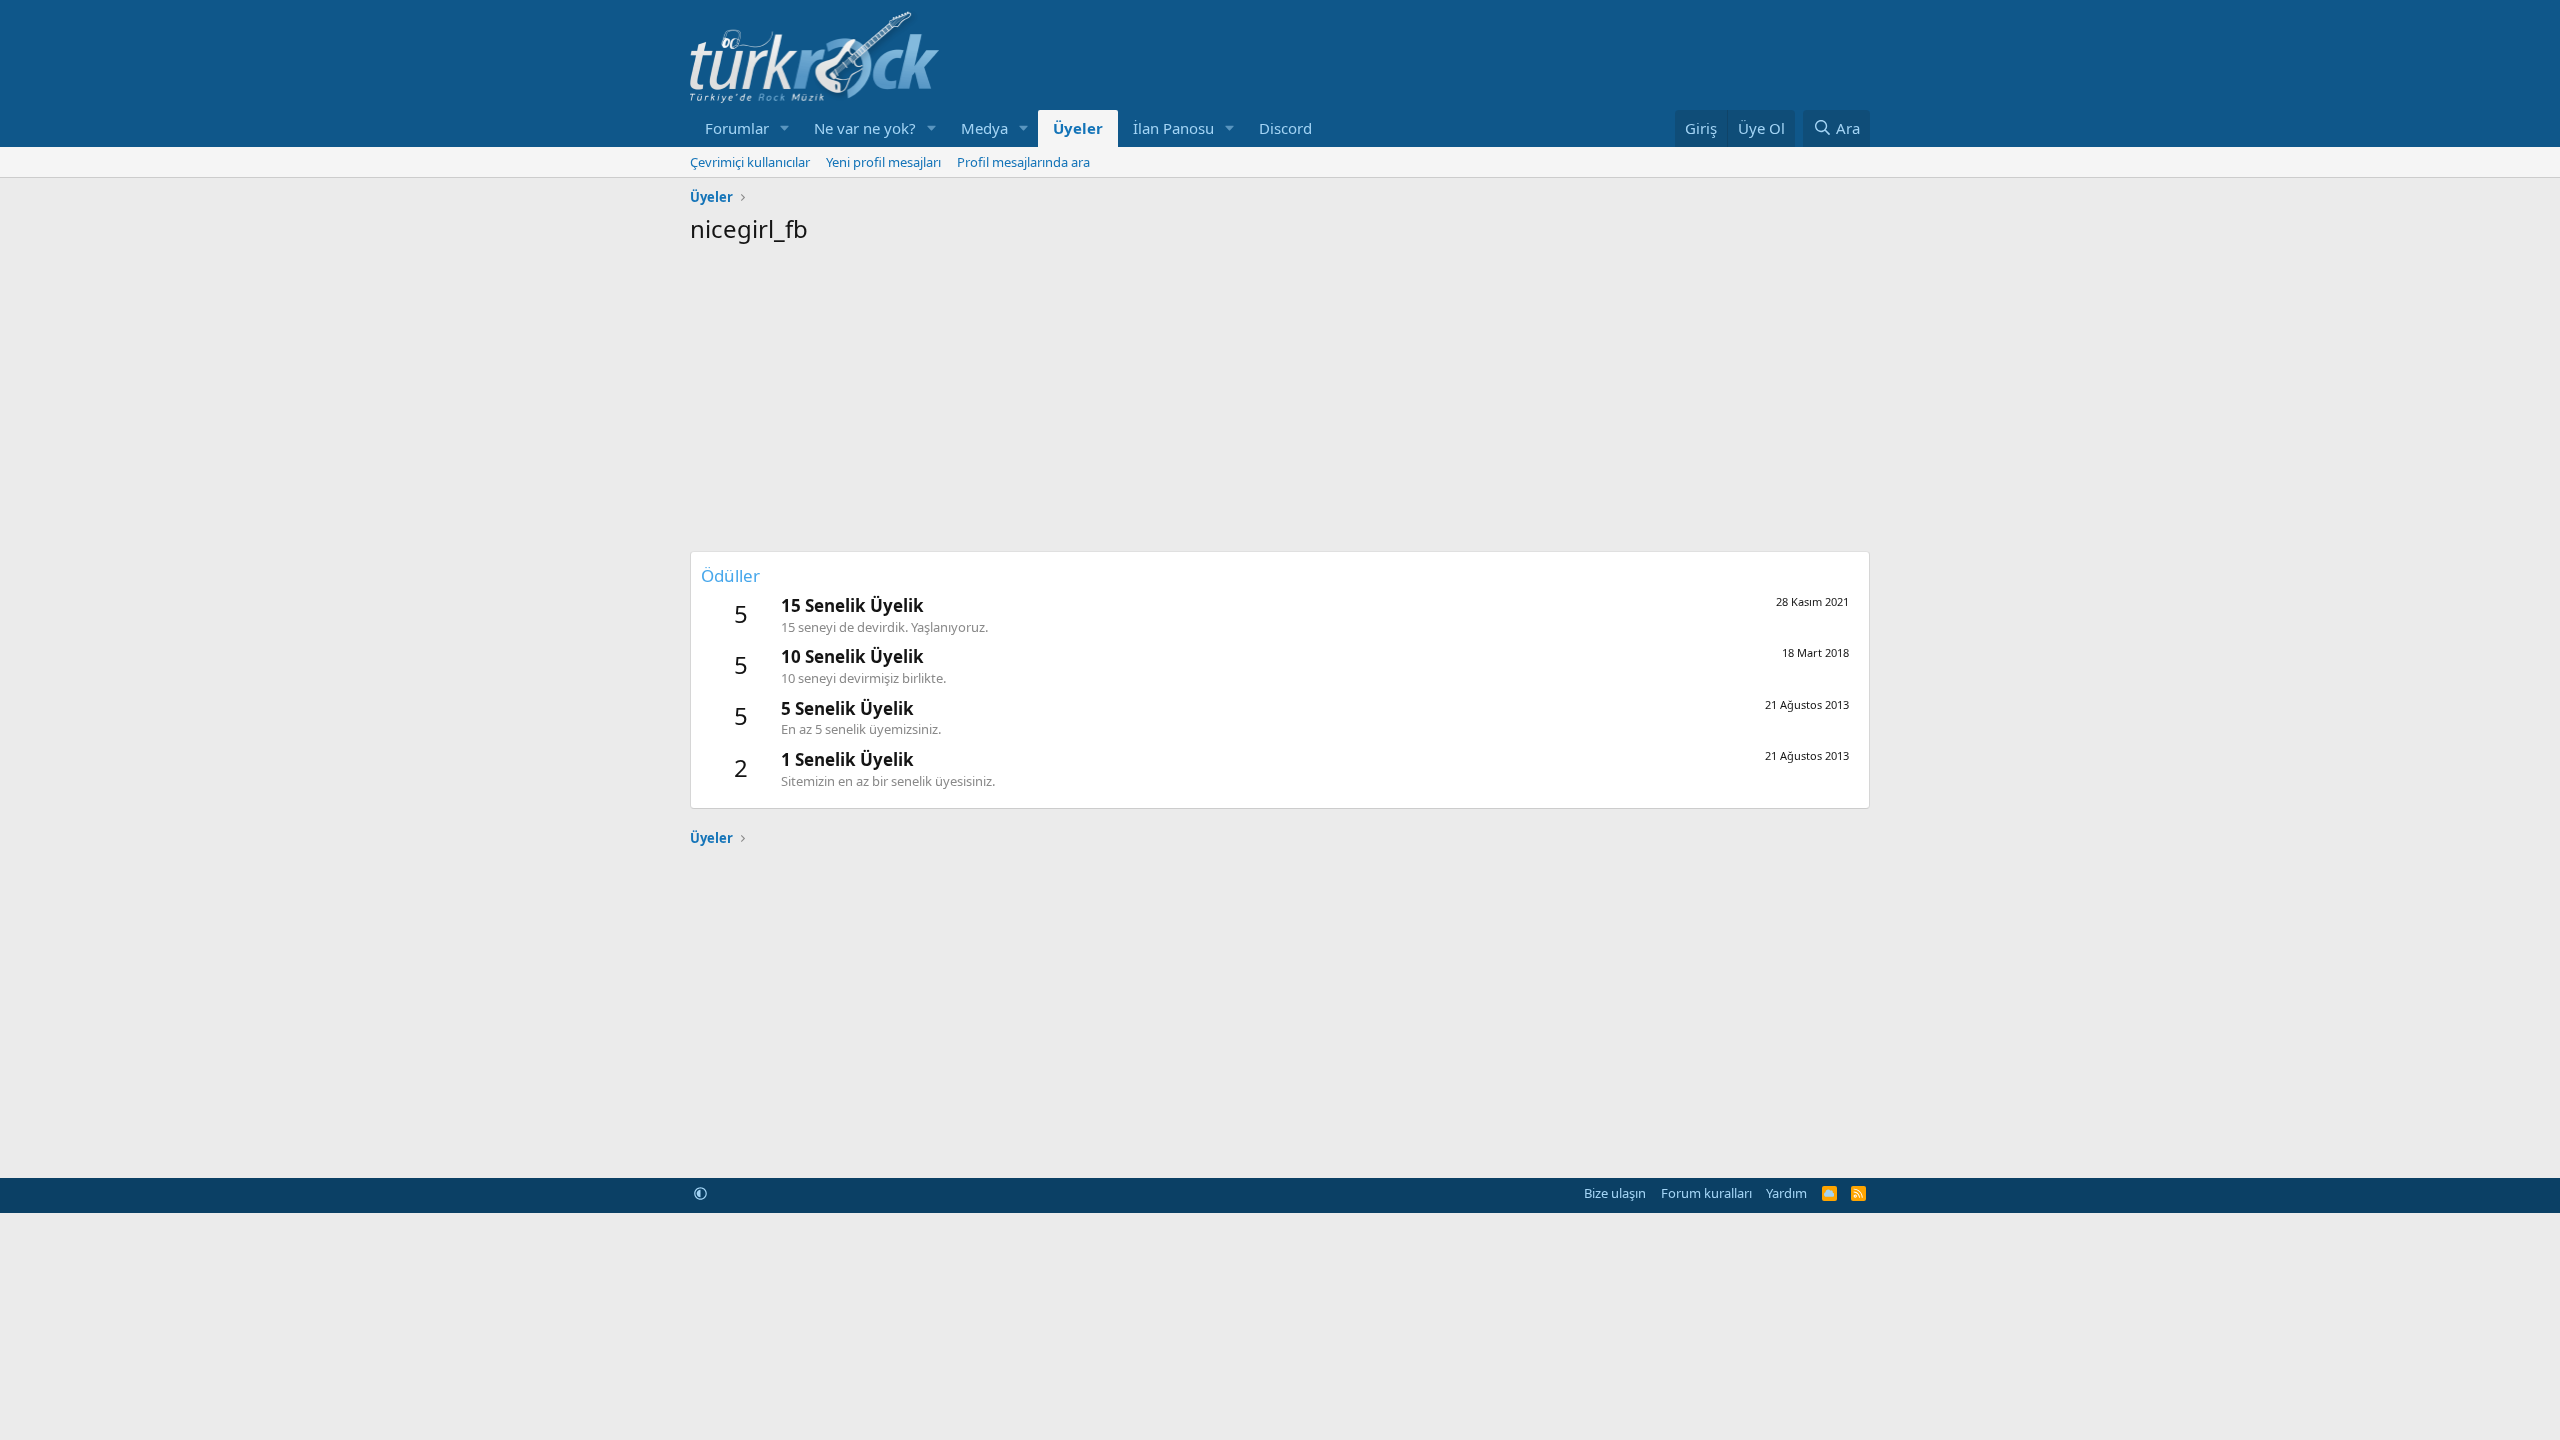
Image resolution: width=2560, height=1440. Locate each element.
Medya (984, 128)
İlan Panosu (1173, 128)
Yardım (1786, 1193)
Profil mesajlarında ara (1023, 162)
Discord (1285, 128)
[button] (785, 128)
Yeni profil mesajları (883, 162)
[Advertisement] (1280, 396)
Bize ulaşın (1615, 1193)
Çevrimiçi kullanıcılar (750, 162)
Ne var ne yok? (865, 128)
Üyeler (1078, 128)
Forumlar (737, 128)
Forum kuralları (1706, 1193)
